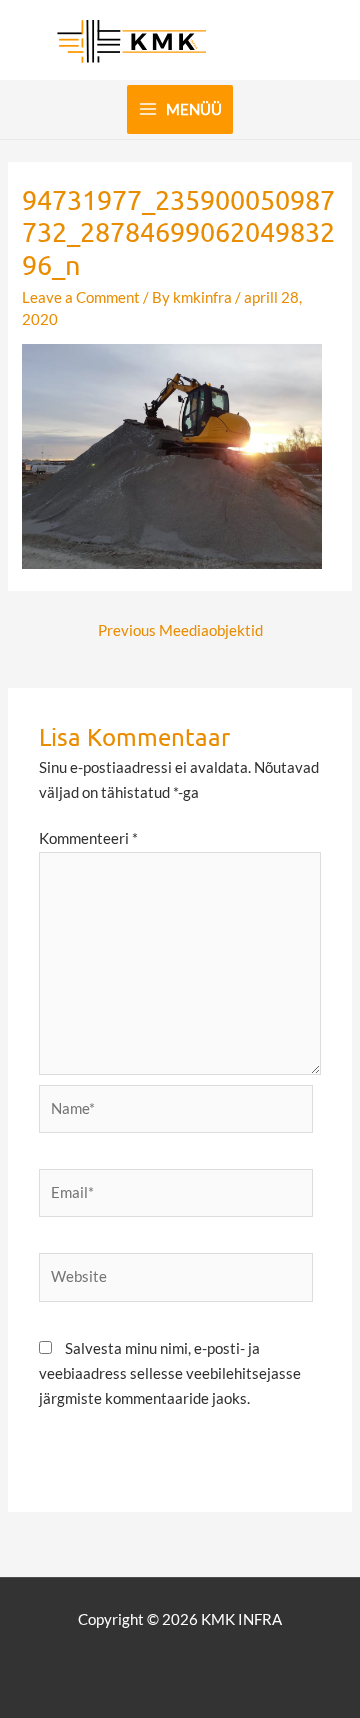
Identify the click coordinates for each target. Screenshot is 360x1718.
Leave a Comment (81, 297)
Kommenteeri (88, 838)
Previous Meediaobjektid (180, 630)
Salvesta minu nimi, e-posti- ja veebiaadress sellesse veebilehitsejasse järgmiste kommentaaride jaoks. (170, 1373)
